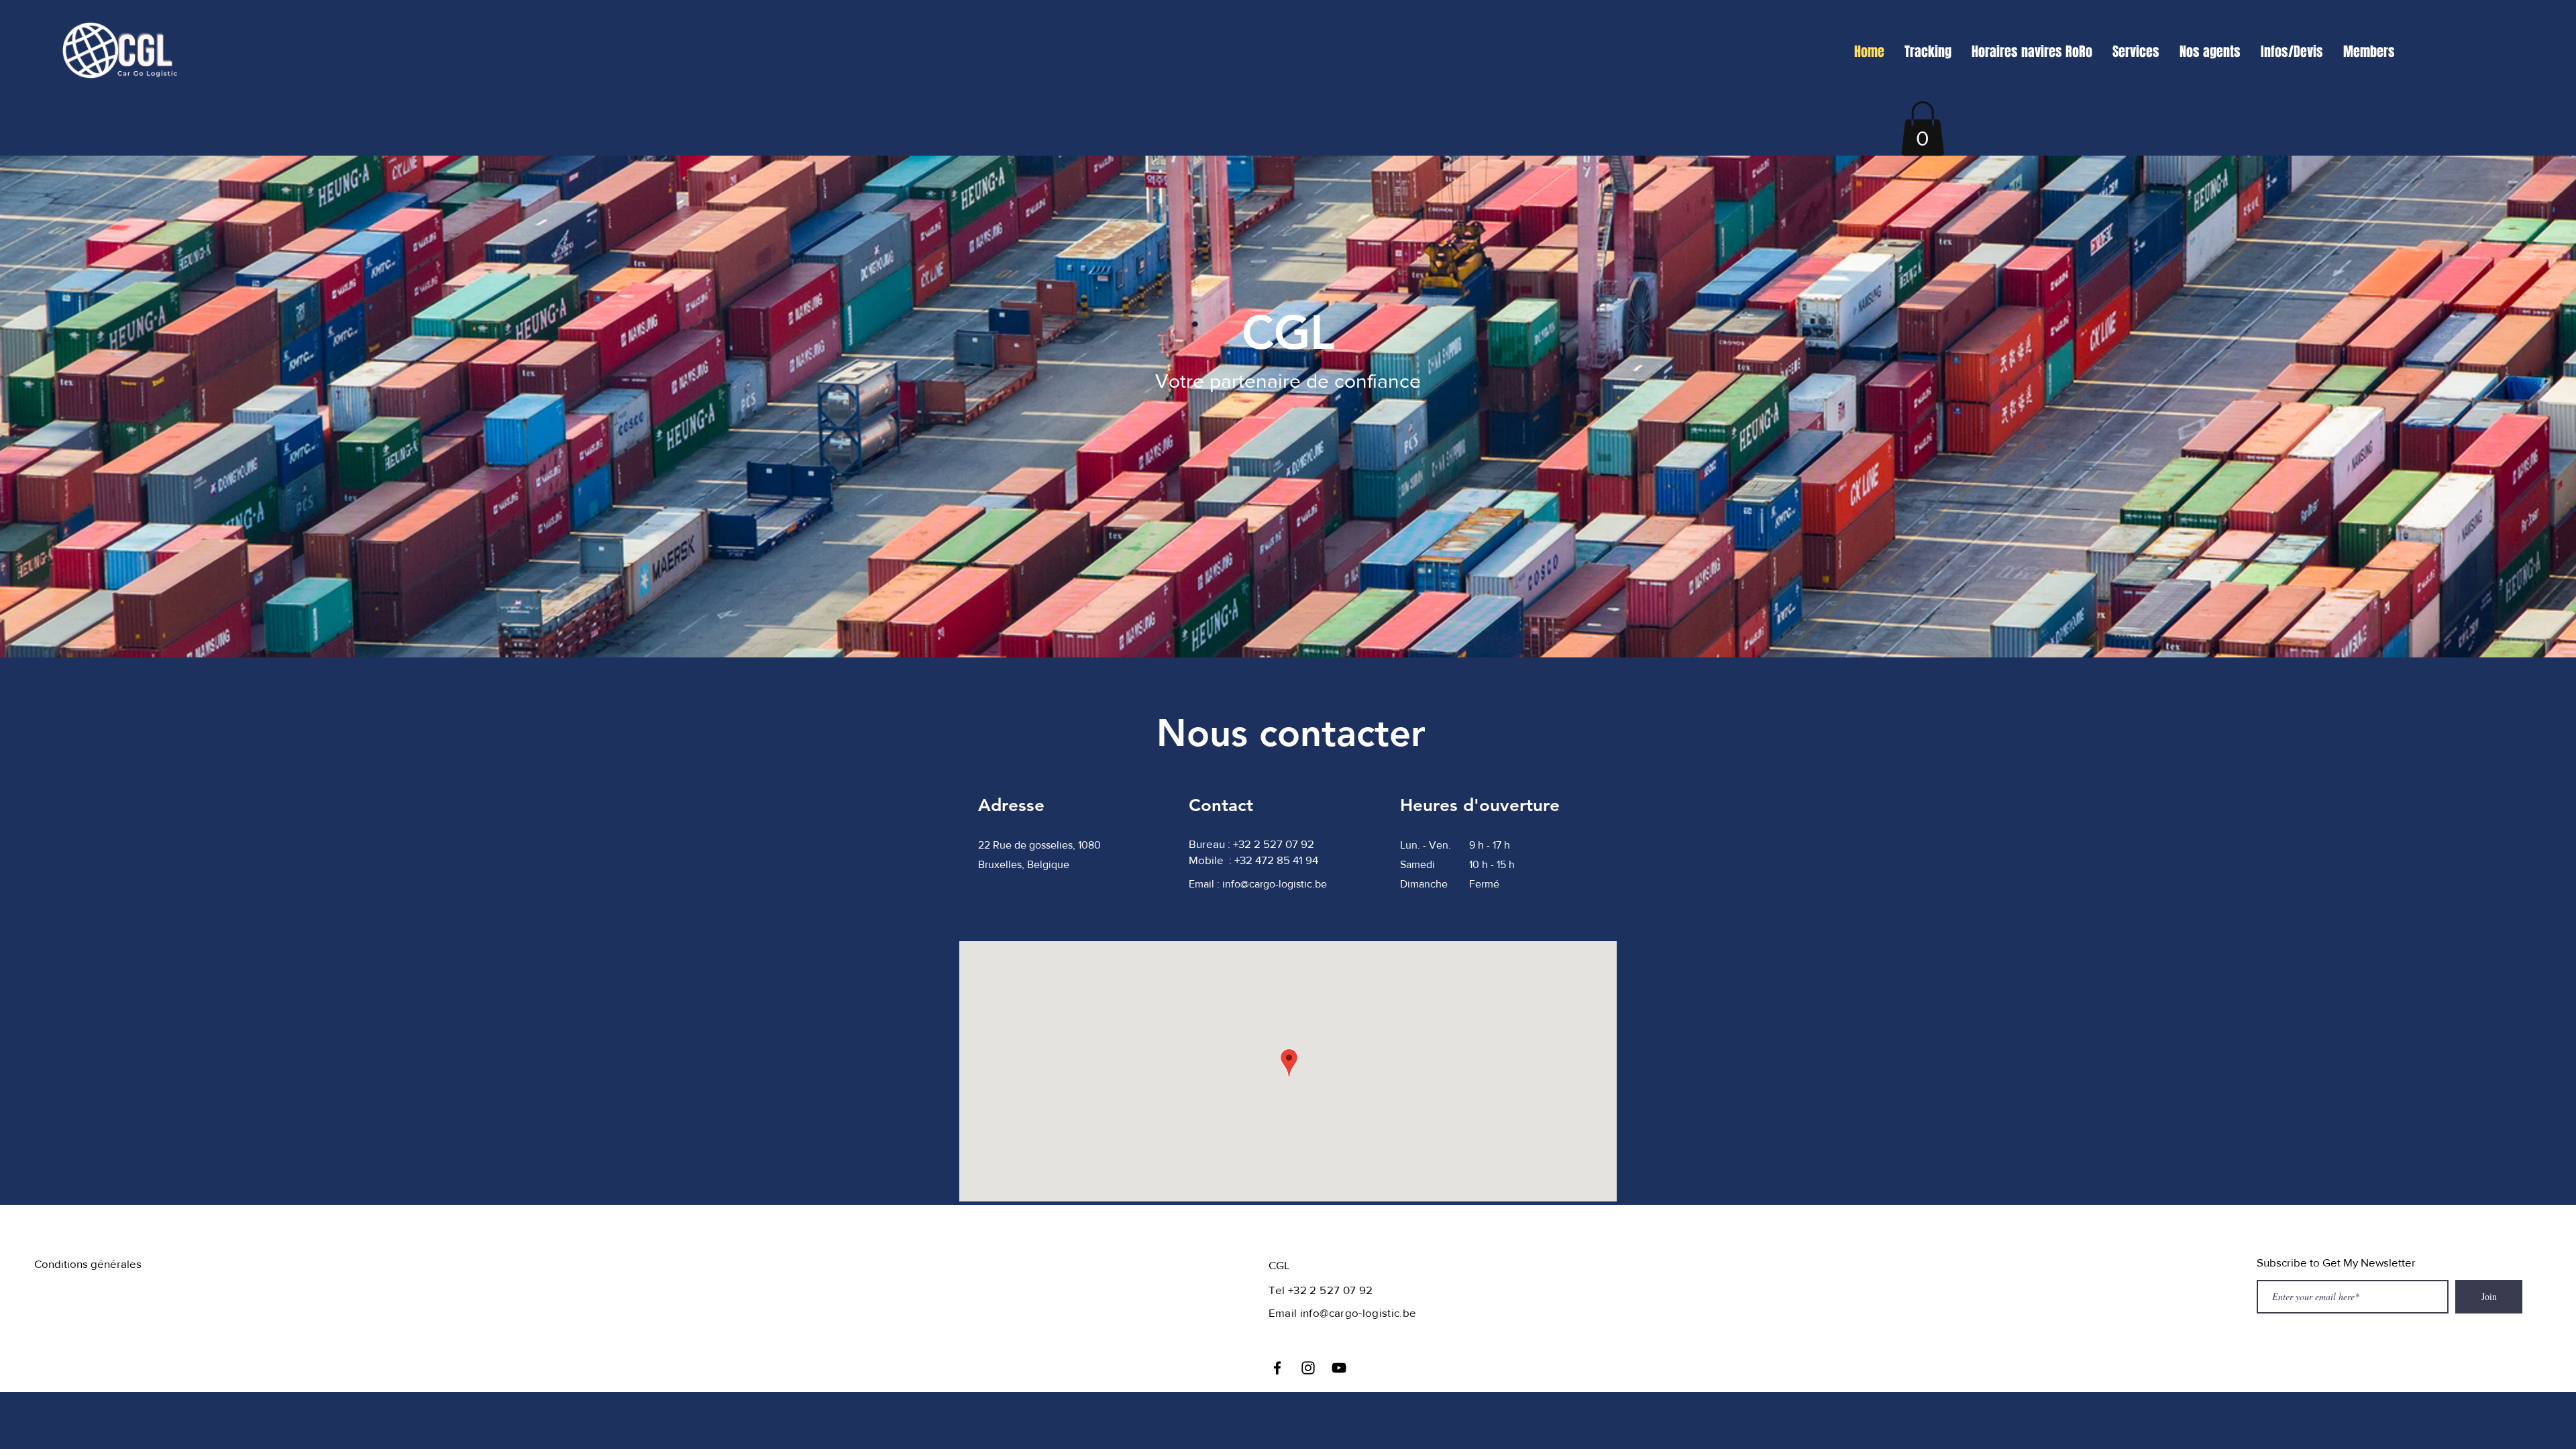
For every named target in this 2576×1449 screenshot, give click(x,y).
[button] (1923, 128)
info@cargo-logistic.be (1275, 884)
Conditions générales (88, 1264)
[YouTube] (1339, 1368)
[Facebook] (1277, 1368)
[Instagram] (1308, 1368)
